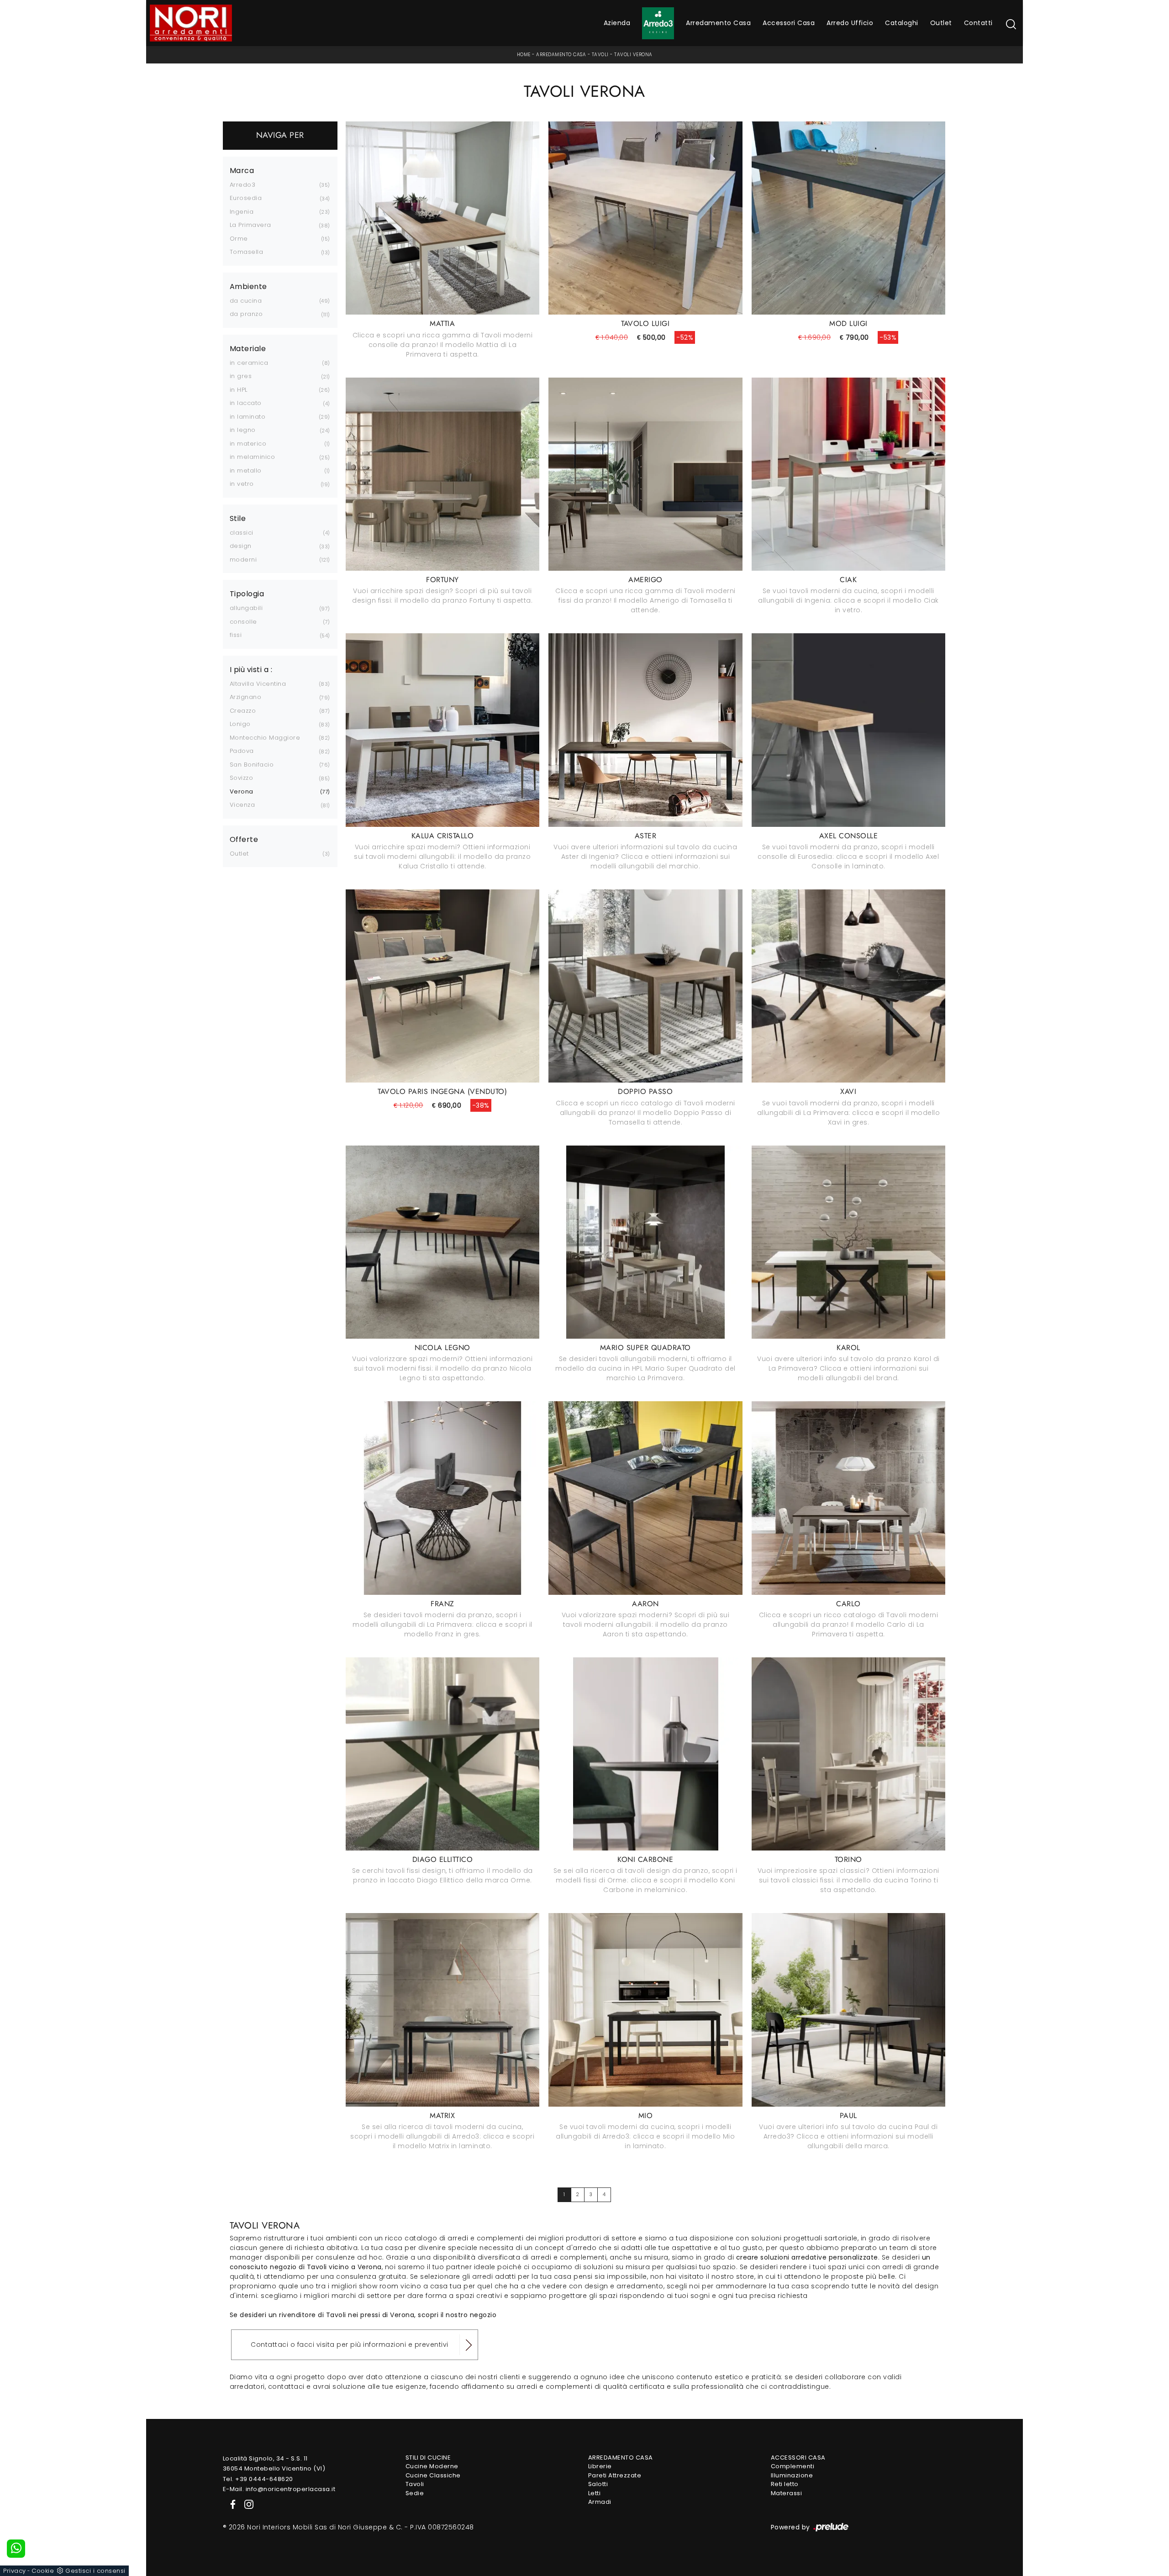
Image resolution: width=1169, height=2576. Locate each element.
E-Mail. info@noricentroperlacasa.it (279, 2489)
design (241, 546)
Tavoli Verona (633, 55)
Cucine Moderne (432, 2466)
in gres (241, 376)
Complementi (793, 2466)
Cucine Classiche (433, 2475)
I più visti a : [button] (251, 670)
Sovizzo (242, 778)
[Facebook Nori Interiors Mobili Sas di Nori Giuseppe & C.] (231, 2504)
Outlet (941, 23)
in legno (243, 430)
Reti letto (785, 2484)
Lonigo (240, 724)
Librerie (600, 2466)
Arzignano (246, 697)
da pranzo (246, 314)
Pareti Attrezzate (615, 2475)
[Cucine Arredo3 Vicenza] (658, 23)
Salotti (598, 2484)
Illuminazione (792, 2475)
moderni (243, 560)
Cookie (43, 2571)
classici (242, 533)
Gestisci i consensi (95, 2571)
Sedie (415, 2493)
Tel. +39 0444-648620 (258, 2479)
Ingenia (242, 212)
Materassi (787, 2493)
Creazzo (243, 711)
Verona (242, 791)
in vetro (242, 484)
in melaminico (253, 457)
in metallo (246, 471)
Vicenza (242, 805)
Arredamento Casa (718, 23)
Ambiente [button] (248, 287)
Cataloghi (902, 23)
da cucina (246, 301)
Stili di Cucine (428, 2458)
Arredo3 (243, 185)
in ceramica (249, 363)
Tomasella (247, 252)
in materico (248, 444)
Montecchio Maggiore (265, 738)
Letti (595, 2493)
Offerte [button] (244, 840)
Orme (239, 239)
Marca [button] (242, 171)
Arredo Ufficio (850, 23)
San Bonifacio (252, 765)
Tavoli (600, 55)
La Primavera (250, 225)
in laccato (246, 403)
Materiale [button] (248, 349)
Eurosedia (246, 198)
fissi (236, 635)
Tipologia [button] (247, 594)
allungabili (246, 608)
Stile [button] (238, 519)
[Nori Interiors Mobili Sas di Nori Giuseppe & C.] (191, 23)
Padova (242, 751)
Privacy (15, 2571)
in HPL (239, 390)
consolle (243, 622)
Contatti (978, 23)
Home (524, 55)
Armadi (600, 2502)
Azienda (617, 23)
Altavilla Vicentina (258, 684)
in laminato (248, 417)
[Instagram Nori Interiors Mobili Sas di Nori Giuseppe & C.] (246, 2504)
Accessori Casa (789, 23)
